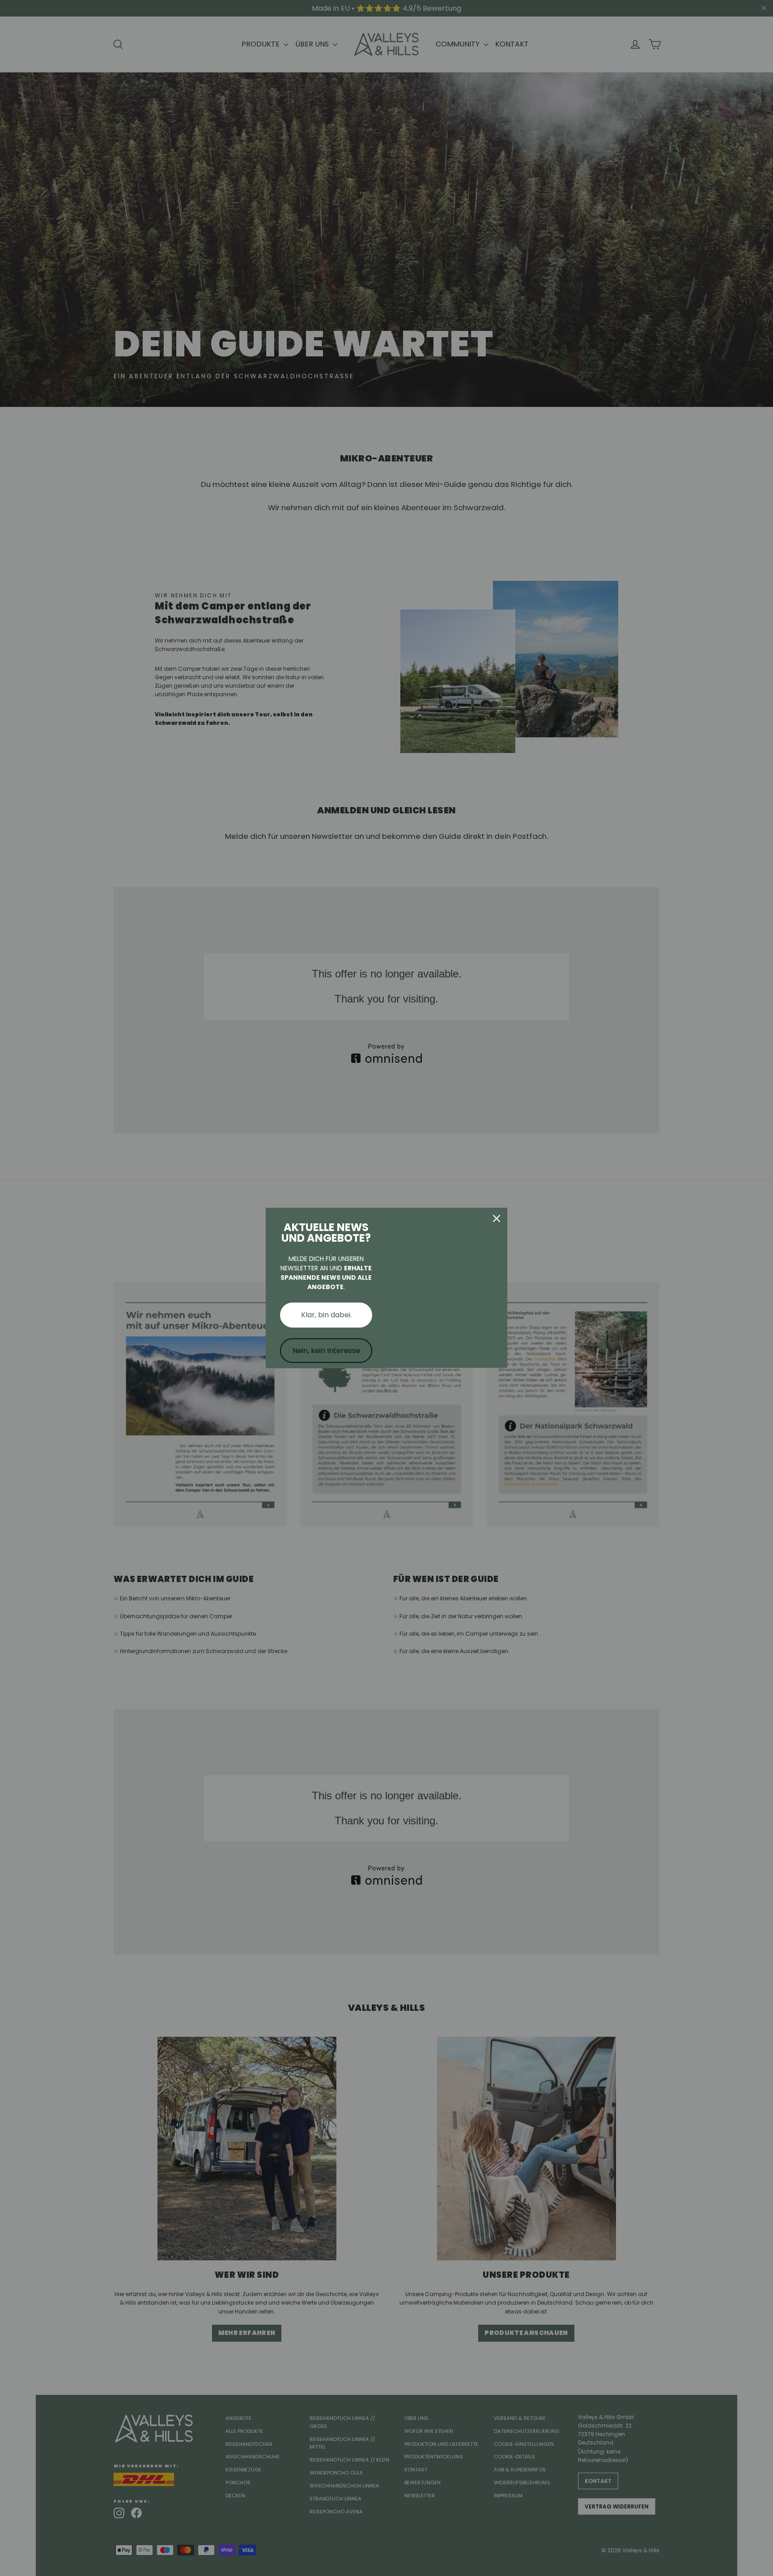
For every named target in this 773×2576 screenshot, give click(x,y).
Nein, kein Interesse (326, 1351)
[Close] (497, 1218)
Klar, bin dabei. (326, 1315)
